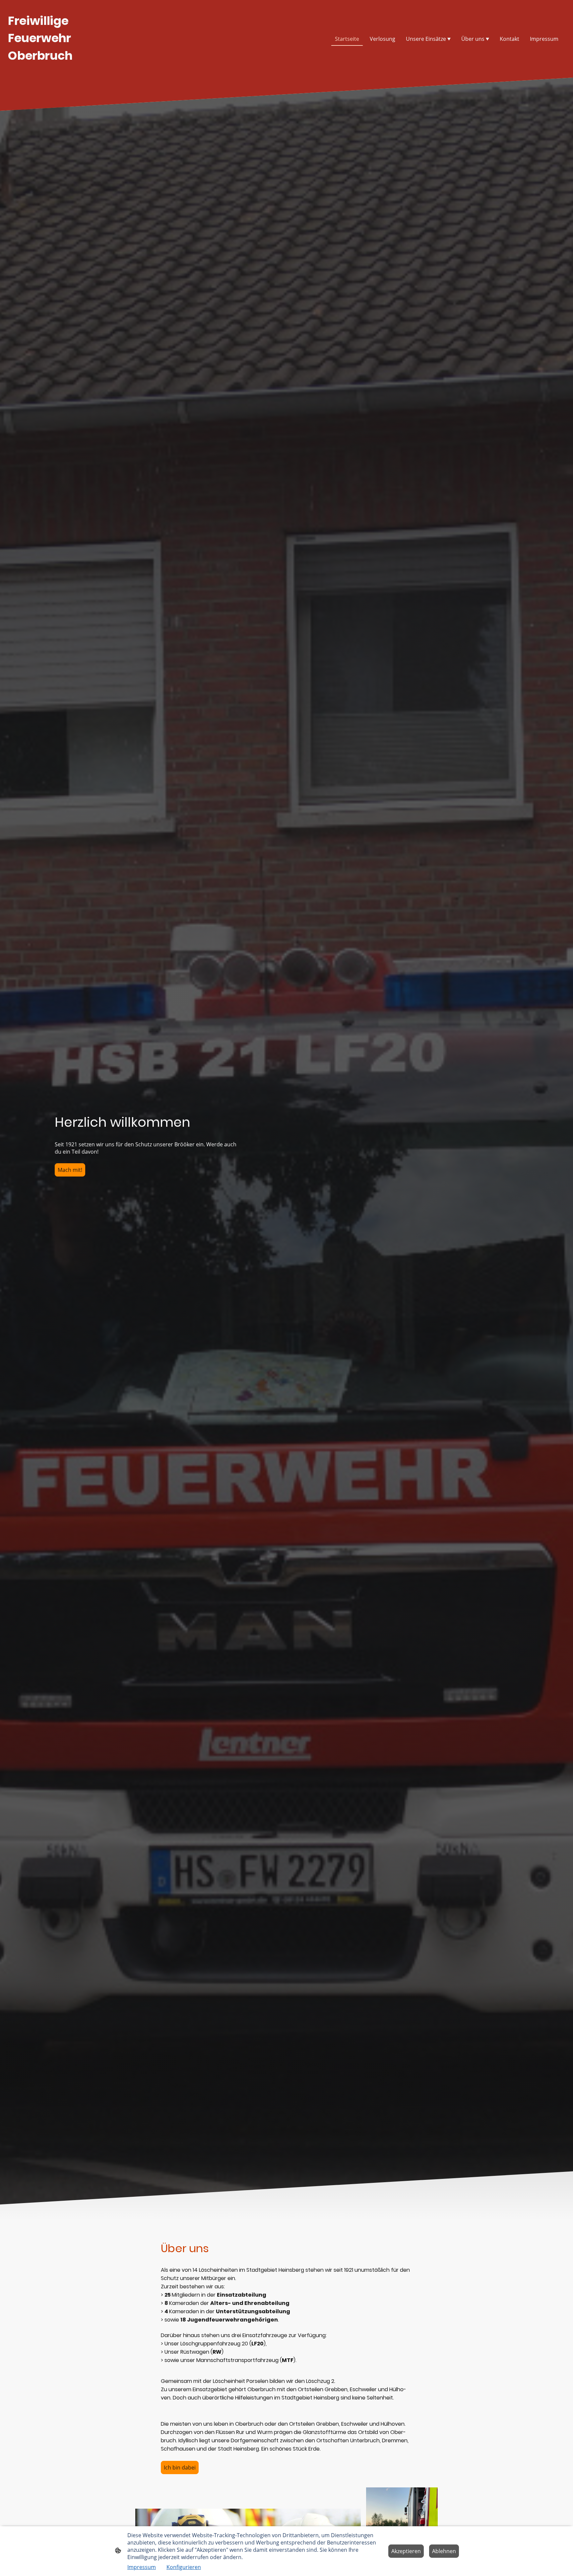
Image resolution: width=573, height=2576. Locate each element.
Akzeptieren (406, 2551)
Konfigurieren (184, 2567)
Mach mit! (70, 1170)
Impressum (142, 2567)
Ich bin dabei (180, 2468)
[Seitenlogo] (52, 70)
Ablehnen (444, 2551)
